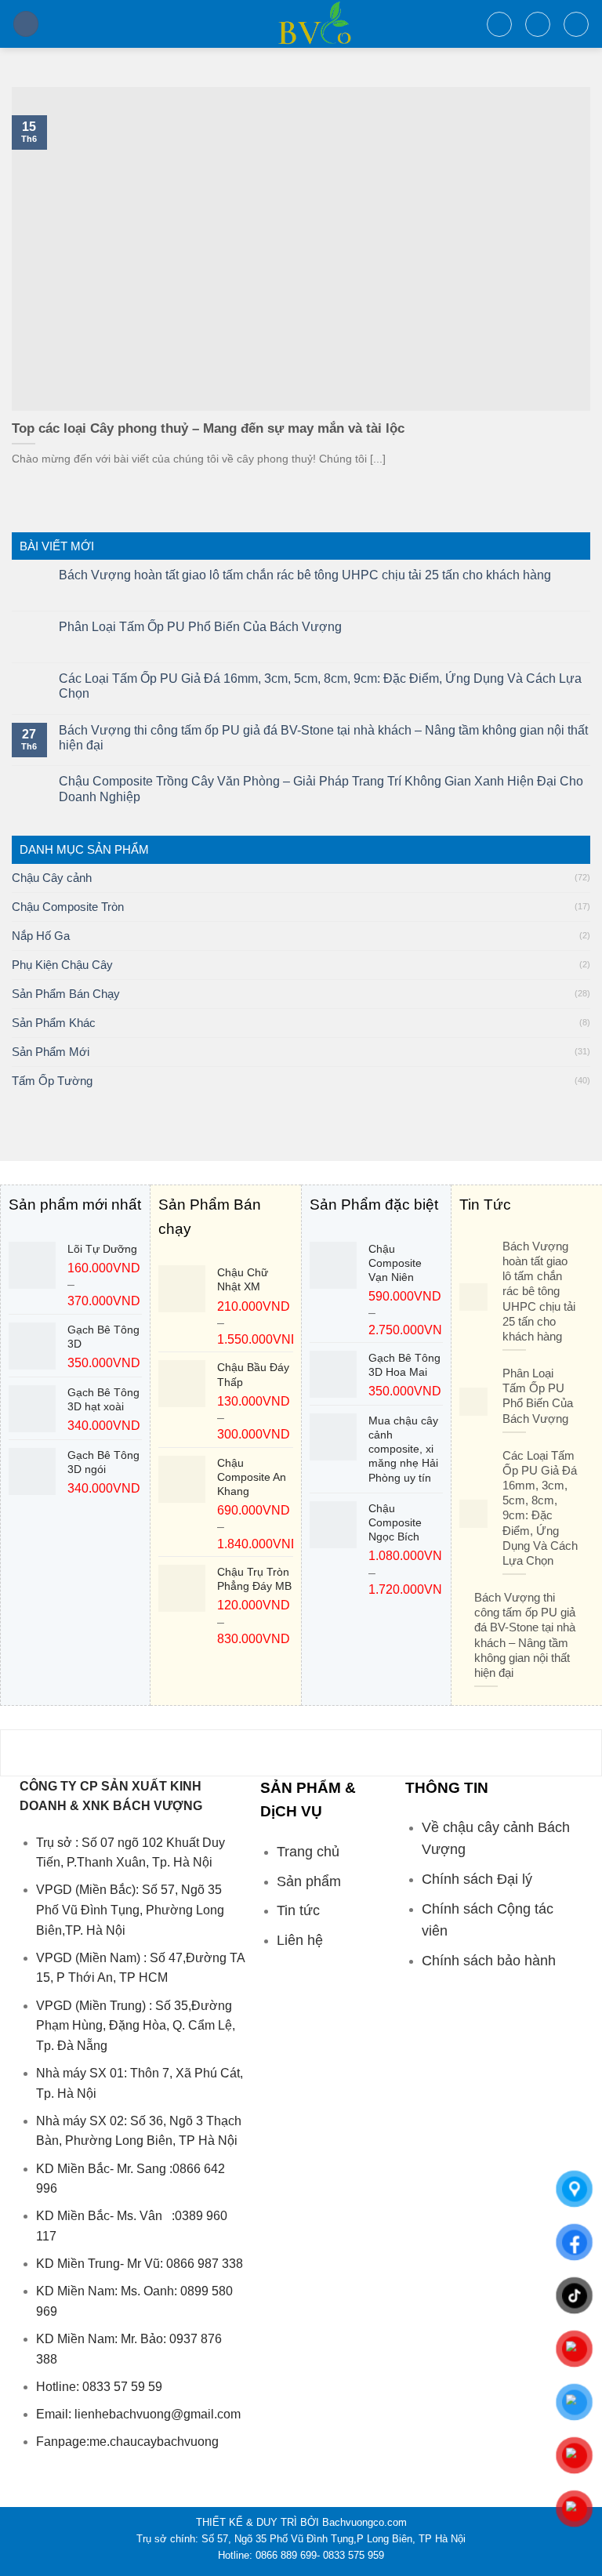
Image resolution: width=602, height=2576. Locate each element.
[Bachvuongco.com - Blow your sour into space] (301, 24)
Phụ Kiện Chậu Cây (62, 965)
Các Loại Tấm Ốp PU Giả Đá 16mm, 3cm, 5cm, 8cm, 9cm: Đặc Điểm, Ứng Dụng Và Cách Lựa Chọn (320, 686)
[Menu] (26, 24)
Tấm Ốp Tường (52, 1081)
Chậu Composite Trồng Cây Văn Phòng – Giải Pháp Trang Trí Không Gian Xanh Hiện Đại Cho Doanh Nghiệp (321, 789)
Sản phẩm (309, 1881)
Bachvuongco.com (364, 2522)
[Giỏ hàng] (576, 24)
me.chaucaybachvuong (154, 2442)
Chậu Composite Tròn (68, 907)
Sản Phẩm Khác (54, 1023)
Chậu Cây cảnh (52, 878)
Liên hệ (300, 1940)
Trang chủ (308, 1852)
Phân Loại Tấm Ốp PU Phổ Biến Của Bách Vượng (200, 627)
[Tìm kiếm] (499, 24)
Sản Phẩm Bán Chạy (66, 994)
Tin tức (298, 1910)
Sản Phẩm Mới (51, 1052)
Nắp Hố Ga (41, 936)
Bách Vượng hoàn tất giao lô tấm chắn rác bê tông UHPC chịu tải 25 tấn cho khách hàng (305, 575)
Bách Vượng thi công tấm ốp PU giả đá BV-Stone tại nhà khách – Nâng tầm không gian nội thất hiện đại (323, 738)
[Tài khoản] (538, 24)
